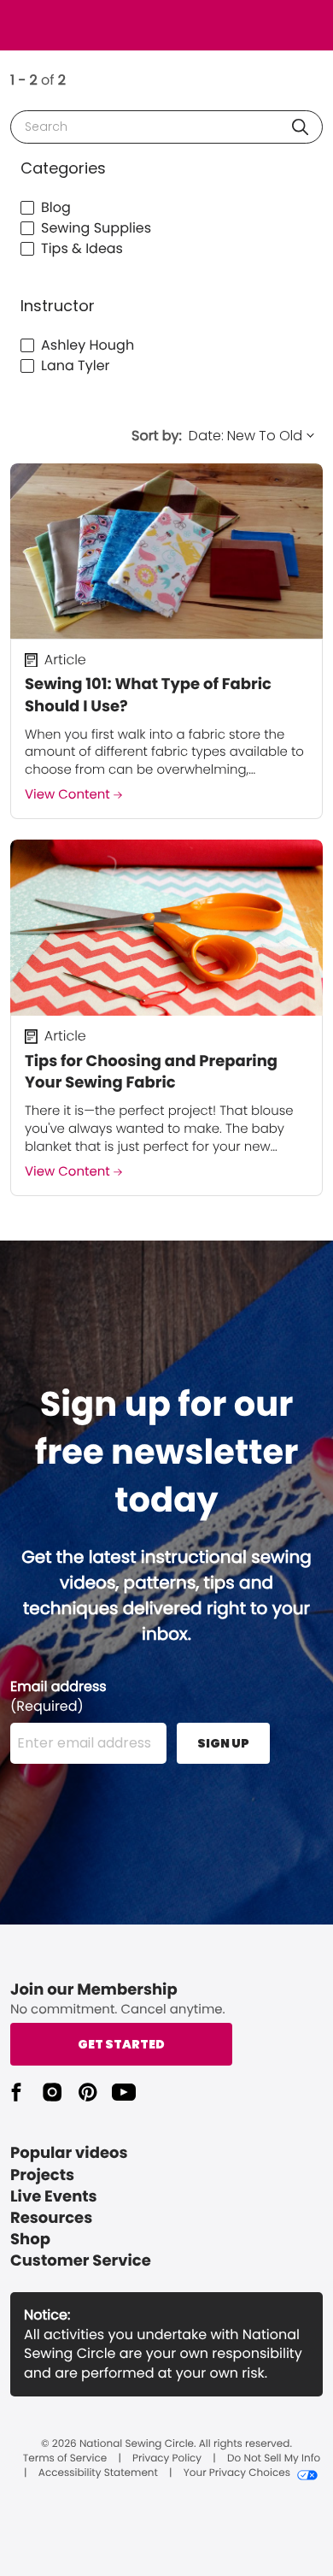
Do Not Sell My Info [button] (274, 2459)
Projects (42, 2175)
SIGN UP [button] (223, 1743)
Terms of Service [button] (65, 2459)
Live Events (54, 2197)
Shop (30, 2240)
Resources (51, 2218)
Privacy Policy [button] (167, 2459)
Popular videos (69, 2153)
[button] (300, 127)
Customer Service (81, 2261)
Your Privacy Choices (237, 2473)
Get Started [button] (121, 2044)
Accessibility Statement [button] (98, 2473)
